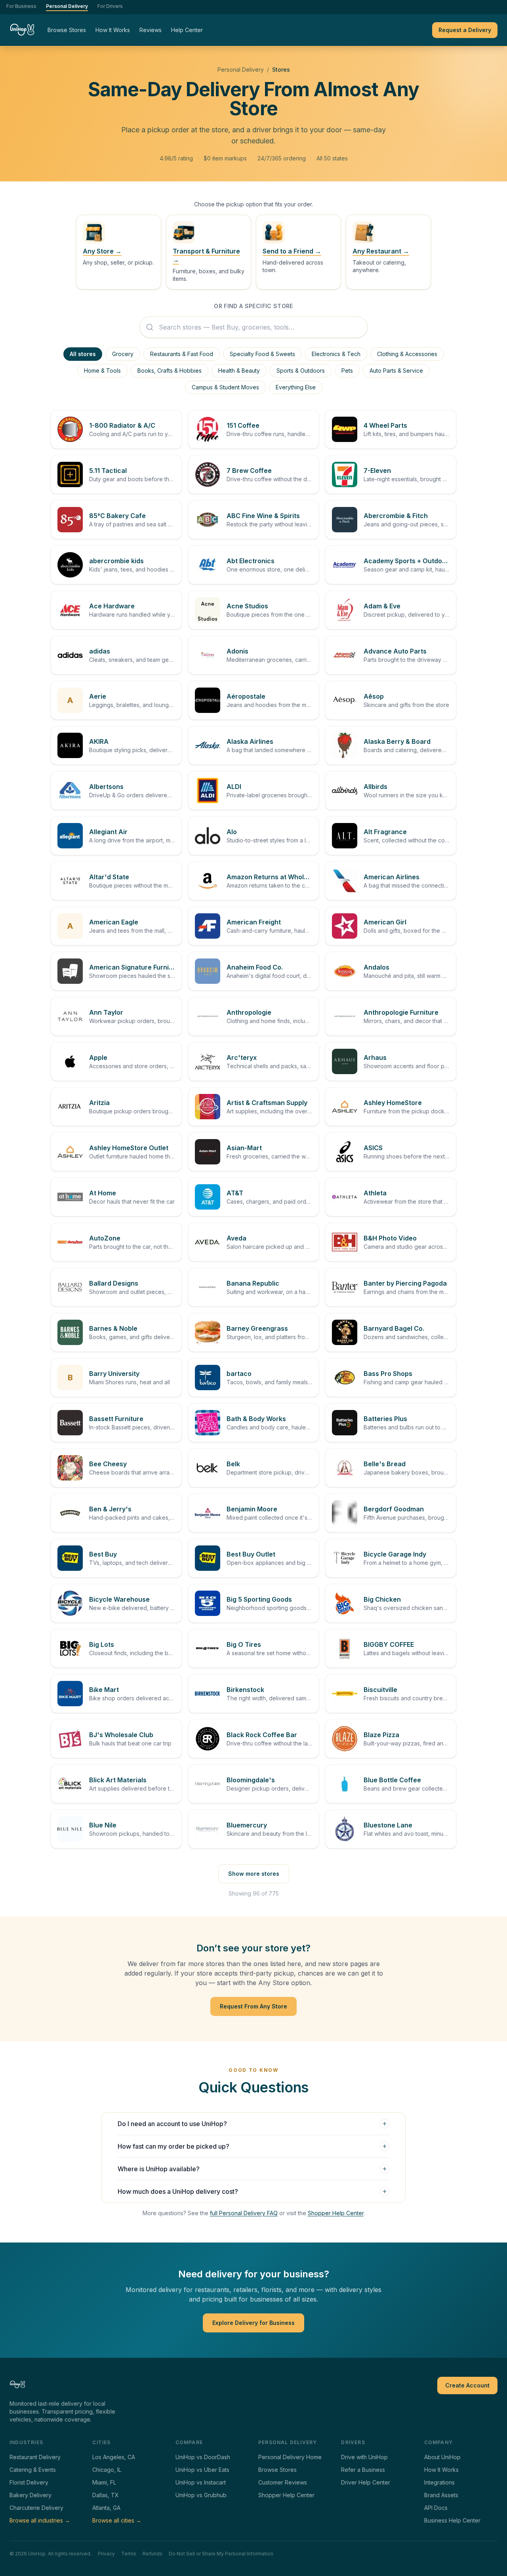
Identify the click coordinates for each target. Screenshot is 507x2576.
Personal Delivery (67, 6)
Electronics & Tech (336, 354)
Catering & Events (33, 2470)
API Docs (436, 2508)
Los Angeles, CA (114, 2457)
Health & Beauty (239, 371)
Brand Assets (441, 2495)
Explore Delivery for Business (253, 2323)
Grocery (123, 354)
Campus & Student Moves (225, 387)
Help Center (187, 30)
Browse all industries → (40, 2520)
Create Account (467, 2385)
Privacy (106, 2554)
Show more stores (254, 1874)
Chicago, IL (107, 2470)
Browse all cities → (117, 2520)
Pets (347, 371)
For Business (21, 6)
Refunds (152, 2554)
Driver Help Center (366, 2482)
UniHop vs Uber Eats (202, 2470)
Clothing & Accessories (407, 354)
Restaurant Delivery (35, 2457)
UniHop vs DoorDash (203, 2457)
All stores (83, 354)
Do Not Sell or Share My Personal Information (221, 2554)
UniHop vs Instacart (201, 2482)
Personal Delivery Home (290, 2457)
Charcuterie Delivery (36, 2508)
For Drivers (110, 6)
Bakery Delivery (30, 2495)
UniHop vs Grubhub (201, 2495)
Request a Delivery (465, 30)
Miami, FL (104, 2482)
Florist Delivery (29, 2482)
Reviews (151, 30)
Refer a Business (363, 2470)
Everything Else (296, 387)
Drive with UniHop (364, 2457)
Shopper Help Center (336, 2213)
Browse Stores (67, 30)
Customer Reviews (283, 2482)
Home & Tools (102, 371)
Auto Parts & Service (396, 371)
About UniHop (442, 2457)
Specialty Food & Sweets (262, 354)
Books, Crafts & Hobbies (170, 371)
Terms (129, 2554)
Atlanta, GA (106, 2508)
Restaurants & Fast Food (182, 354)
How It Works (113, 30)
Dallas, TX (106, 2495)
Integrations (439, 2482)
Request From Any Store (253, 2006)
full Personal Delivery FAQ (244, 2213)
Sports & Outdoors (301, 371)
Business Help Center (452, 2520)
